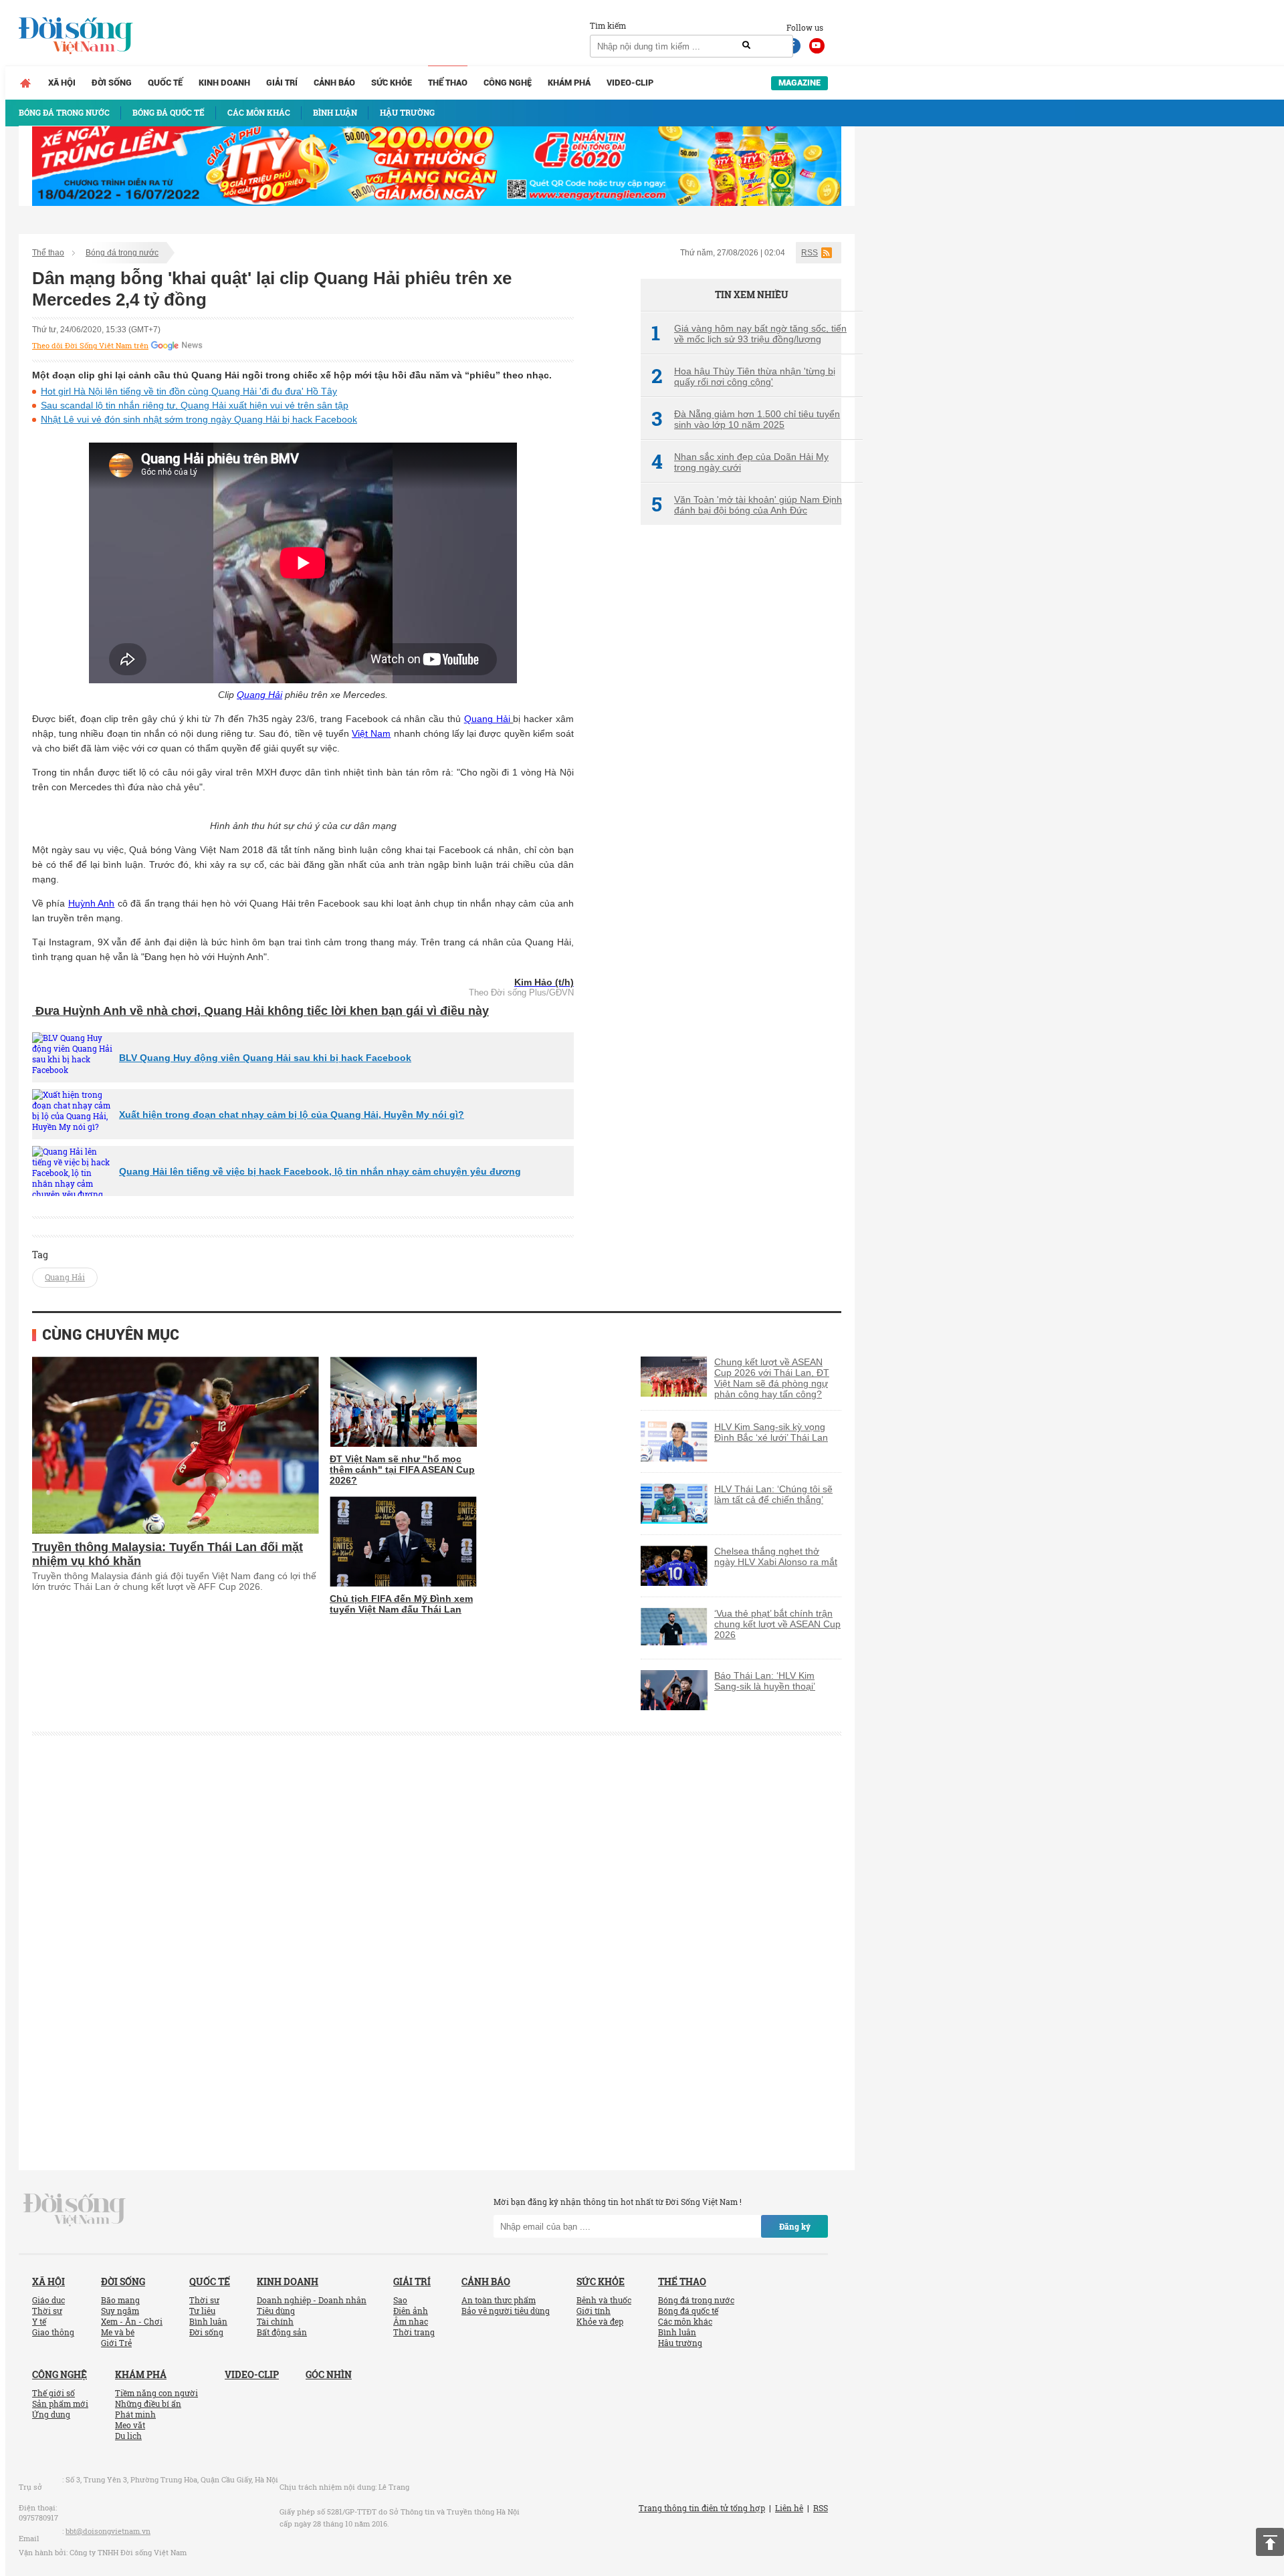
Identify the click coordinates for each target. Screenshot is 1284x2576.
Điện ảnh (411, 2311)
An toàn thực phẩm (499, 2300)
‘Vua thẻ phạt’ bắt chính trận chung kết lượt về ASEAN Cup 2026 (777, 1624)
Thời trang (414, 2332)
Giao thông (53, 2332)
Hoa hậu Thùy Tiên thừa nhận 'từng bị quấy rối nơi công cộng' (743, 376)
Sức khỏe (392, 83)
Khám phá (569, 83)
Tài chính (275, 2321)
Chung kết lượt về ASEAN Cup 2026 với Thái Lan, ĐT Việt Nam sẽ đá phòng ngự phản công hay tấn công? (772, 1378)
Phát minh (135, 2414)
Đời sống (112, 83)
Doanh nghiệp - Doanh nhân (312, 2300)
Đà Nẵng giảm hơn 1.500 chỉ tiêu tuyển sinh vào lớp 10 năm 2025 (746, 419)
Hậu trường (680, 2343)
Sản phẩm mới (60, 2404)
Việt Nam (371, 733)
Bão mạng (120, 2300)
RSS (810, 253)
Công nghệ (508, 83)
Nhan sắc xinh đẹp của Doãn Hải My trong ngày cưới (740, 462)
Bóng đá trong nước (122, 253)
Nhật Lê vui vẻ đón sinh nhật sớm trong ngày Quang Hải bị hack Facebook (199, 419)
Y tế (39, 2321)
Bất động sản (282, 2332)
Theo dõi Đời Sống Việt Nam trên (90, 346)
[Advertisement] (741, 759)
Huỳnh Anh (91, 903)
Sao (400, 2300)
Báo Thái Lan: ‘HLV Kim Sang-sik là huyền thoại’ (765, 1681)
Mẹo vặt (130, 2425)
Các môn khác (685, 2321)
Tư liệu (202, 2311)
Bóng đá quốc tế (688, 2311)
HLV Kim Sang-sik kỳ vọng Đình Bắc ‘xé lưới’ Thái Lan (771, 1432)
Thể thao (448, 83)
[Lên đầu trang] (1270, 2542)
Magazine (799, 83)
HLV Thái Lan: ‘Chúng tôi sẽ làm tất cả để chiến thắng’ (773, 1494)
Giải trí (282, 83)
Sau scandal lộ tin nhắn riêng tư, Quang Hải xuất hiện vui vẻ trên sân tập (195, 405)
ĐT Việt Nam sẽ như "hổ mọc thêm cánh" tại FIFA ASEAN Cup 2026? (402, 1470)
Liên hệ (789, 2508)
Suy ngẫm (120, 2311)
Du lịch (128, 2436)
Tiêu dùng (276, 2311)
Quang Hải (259, 695)
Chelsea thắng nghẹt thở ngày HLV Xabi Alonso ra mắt (776, 1556)
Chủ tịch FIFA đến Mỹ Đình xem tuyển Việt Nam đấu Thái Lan (401, 1604)
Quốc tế (165, 83)
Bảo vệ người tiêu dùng (506, 2311)
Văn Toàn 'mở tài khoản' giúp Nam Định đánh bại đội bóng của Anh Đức (747, 505)
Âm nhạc (411, 2321)
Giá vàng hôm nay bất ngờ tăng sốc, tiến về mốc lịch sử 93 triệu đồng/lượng (749, 334)
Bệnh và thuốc (604, 2300)
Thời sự (47, 2311)
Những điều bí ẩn (148, 2404)
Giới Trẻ (116, 2343)
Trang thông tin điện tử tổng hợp (702, 2508)
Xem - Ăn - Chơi (132, 2321)
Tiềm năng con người (156, 2393)
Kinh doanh (224, 83)
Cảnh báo (334, 83)
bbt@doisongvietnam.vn (108, 2531)
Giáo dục (48, 2300)
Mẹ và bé (118, 2332)
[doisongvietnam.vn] (75, 2209)
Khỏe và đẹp (600, 2321)
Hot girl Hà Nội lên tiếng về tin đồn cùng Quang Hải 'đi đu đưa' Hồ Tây (189, 391)
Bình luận (208, 2321)
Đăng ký (795, 2226)
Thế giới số (53, 2393)
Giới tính (594, 2311)
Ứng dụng (51, 2414)
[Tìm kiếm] (746, 45)
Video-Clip (630, 83)
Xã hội (62, 83)
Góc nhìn (329, 2374)
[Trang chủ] (25, 83)
